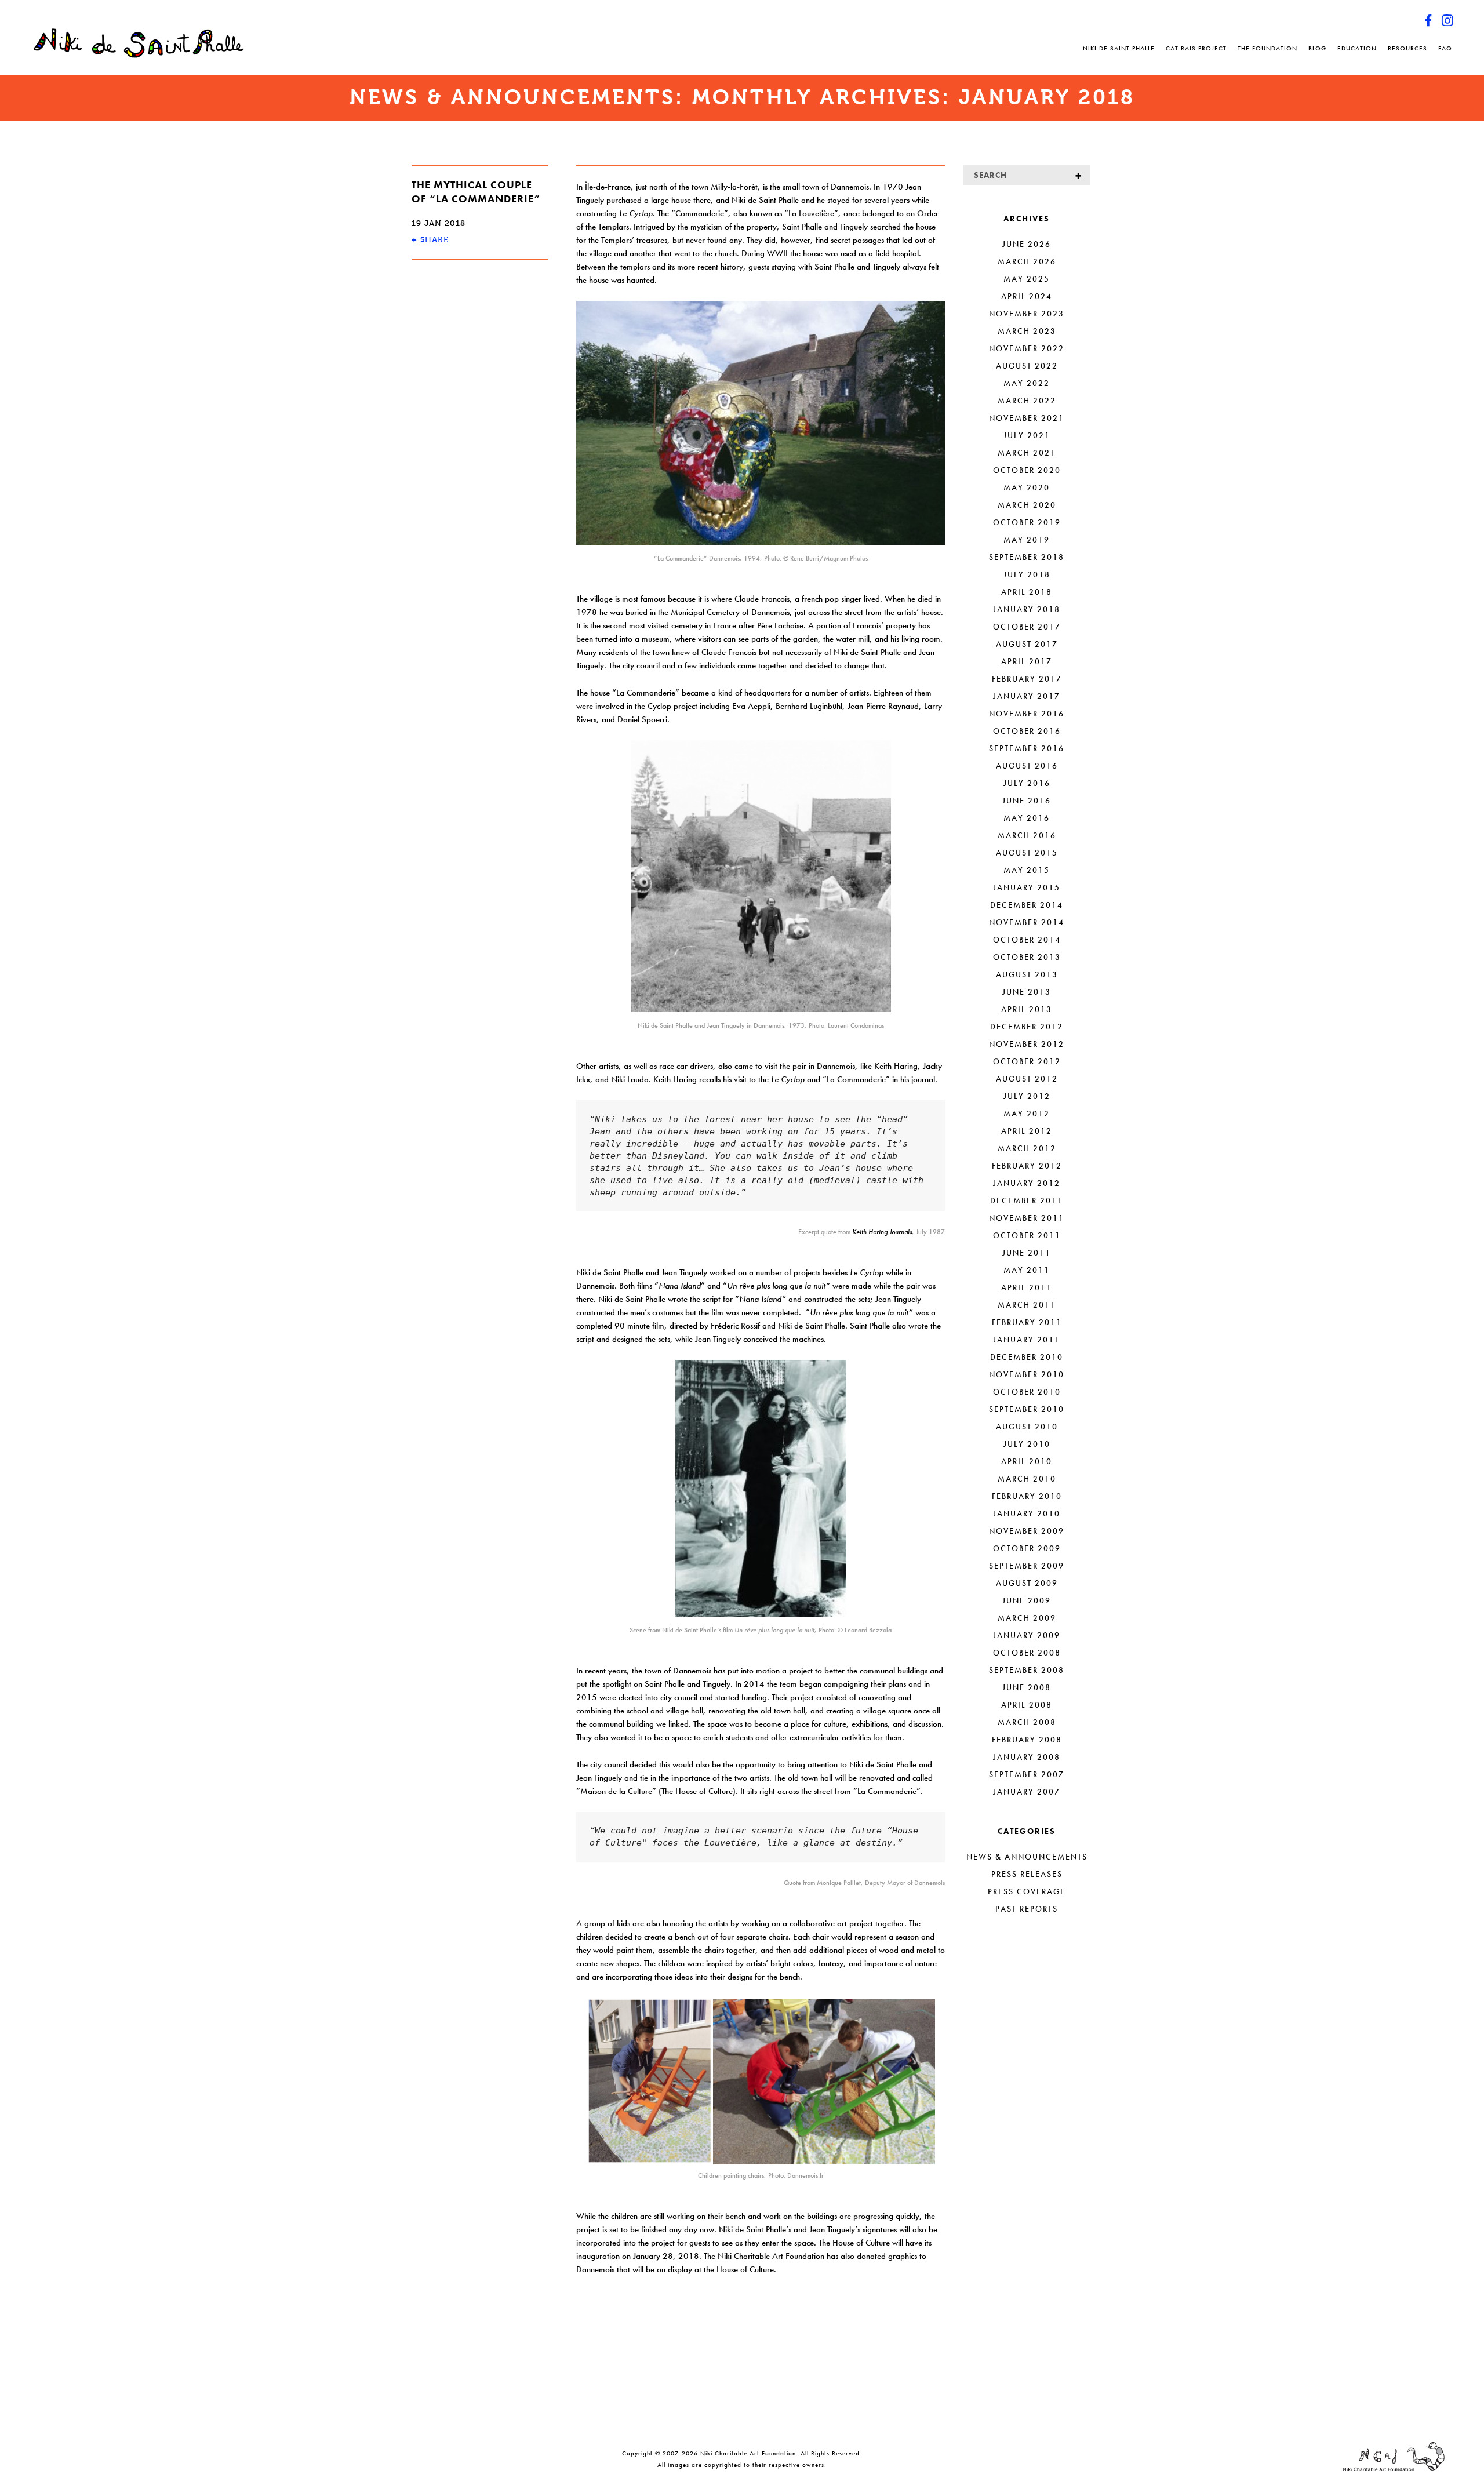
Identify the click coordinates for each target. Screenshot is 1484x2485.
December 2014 (1027, 905)
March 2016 (1027, 835)
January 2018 (1027, 609)
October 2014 (1027, 940)
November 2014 (1027, 922)
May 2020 (1027, 487)
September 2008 (1027, 1670)
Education (1357, 48)
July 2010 (1027, 1444)
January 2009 (1027, 1635)
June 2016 (1027, 801)
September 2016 (1027, 748)
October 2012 (1027, 1061)
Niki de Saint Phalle (1119, 48)
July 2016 (1027, 783)
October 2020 (1027, 470)
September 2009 (1027, 1566)
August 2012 (1027, 1079)
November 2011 (1027, 1218)
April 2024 (1027, 296)
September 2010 (1027, 1409)
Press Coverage (1027, 1891)
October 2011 (1027, 1235)
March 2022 (1027, 401)
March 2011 (1027, 1305)
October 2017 (1027, 627)
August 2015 (1027, 853)
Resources (1407, 48)
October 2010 (1027, 1392)
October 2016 (1027, 731)
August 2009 (1027, 1583)
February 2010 (1027, 1496)
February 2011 (1027, 1322)
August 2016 (1027, 766)
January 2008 (1027, 1757)
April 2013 (1027, 1009)
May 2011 (1027, 1270)
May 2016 (1027, 818)
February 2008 (1027, 1740)
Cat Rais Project (1196, 48)
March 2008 (1027, 1722)
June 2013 (1027, 992)
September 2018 (1027, 557)
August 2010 (1027, 1427)
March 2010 (1027, 1479)
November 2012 (1027, 1044)
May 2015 (1027, 870)
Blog (1317, 48)
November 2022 (1027, 348)
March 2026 (1027, 261)
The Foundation (1267, 48)
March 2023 (1027, 331)
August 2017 (1027, 644)
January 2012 (1027, 1183)
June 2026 (1027, 244)
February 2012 (1027, 1166)
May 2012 (1027, 1114)
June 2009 (1027, 1600)
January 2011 (1027, 1340)
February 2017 (1027, 679)
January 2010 (1027, 1513)
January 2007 (1027, 1792)
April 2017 (1027, 661)
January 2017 (1027, 696)
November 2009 (1027, 1531)
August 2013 (1027, 974)
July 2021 (1027, 435)
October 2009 (1027, 1548)
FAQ (1445, 48)
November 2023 (1027, 314)
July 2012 (1027, 1096)
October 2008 (1027, 1653)
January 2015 (1027, 887)
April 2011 (1027, 1287)
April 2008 (1027, 1705)
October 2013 (1027, 957)
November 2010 (1027, 1374)
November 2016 (1027, 714)
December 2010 (1027, 1357)
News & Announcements (1027, 1857)
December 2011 (1027, 1200)
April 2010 (1027, 1461)
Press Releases (1027, 1874)
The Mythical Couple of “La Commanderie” (476, 192)
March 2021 (1027, 453)
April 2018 (1027, 592)
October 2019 (1027, 522)
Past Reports (1027, 1909)
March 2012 (1027, 1148)
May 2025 (1027, 279)
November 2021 (1027, 418)
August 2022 (1027, 366)
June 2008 (1027, 1687)
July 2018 (1027, 574)
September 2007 (1027, 1774)
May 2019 (1027, 540)
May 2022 (1027, 383)
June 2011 (1027, 1253)
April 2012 (1027, 1131)
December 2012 (1027, 1027)
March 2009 (1027, 1618)
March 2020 (1027, 505)
